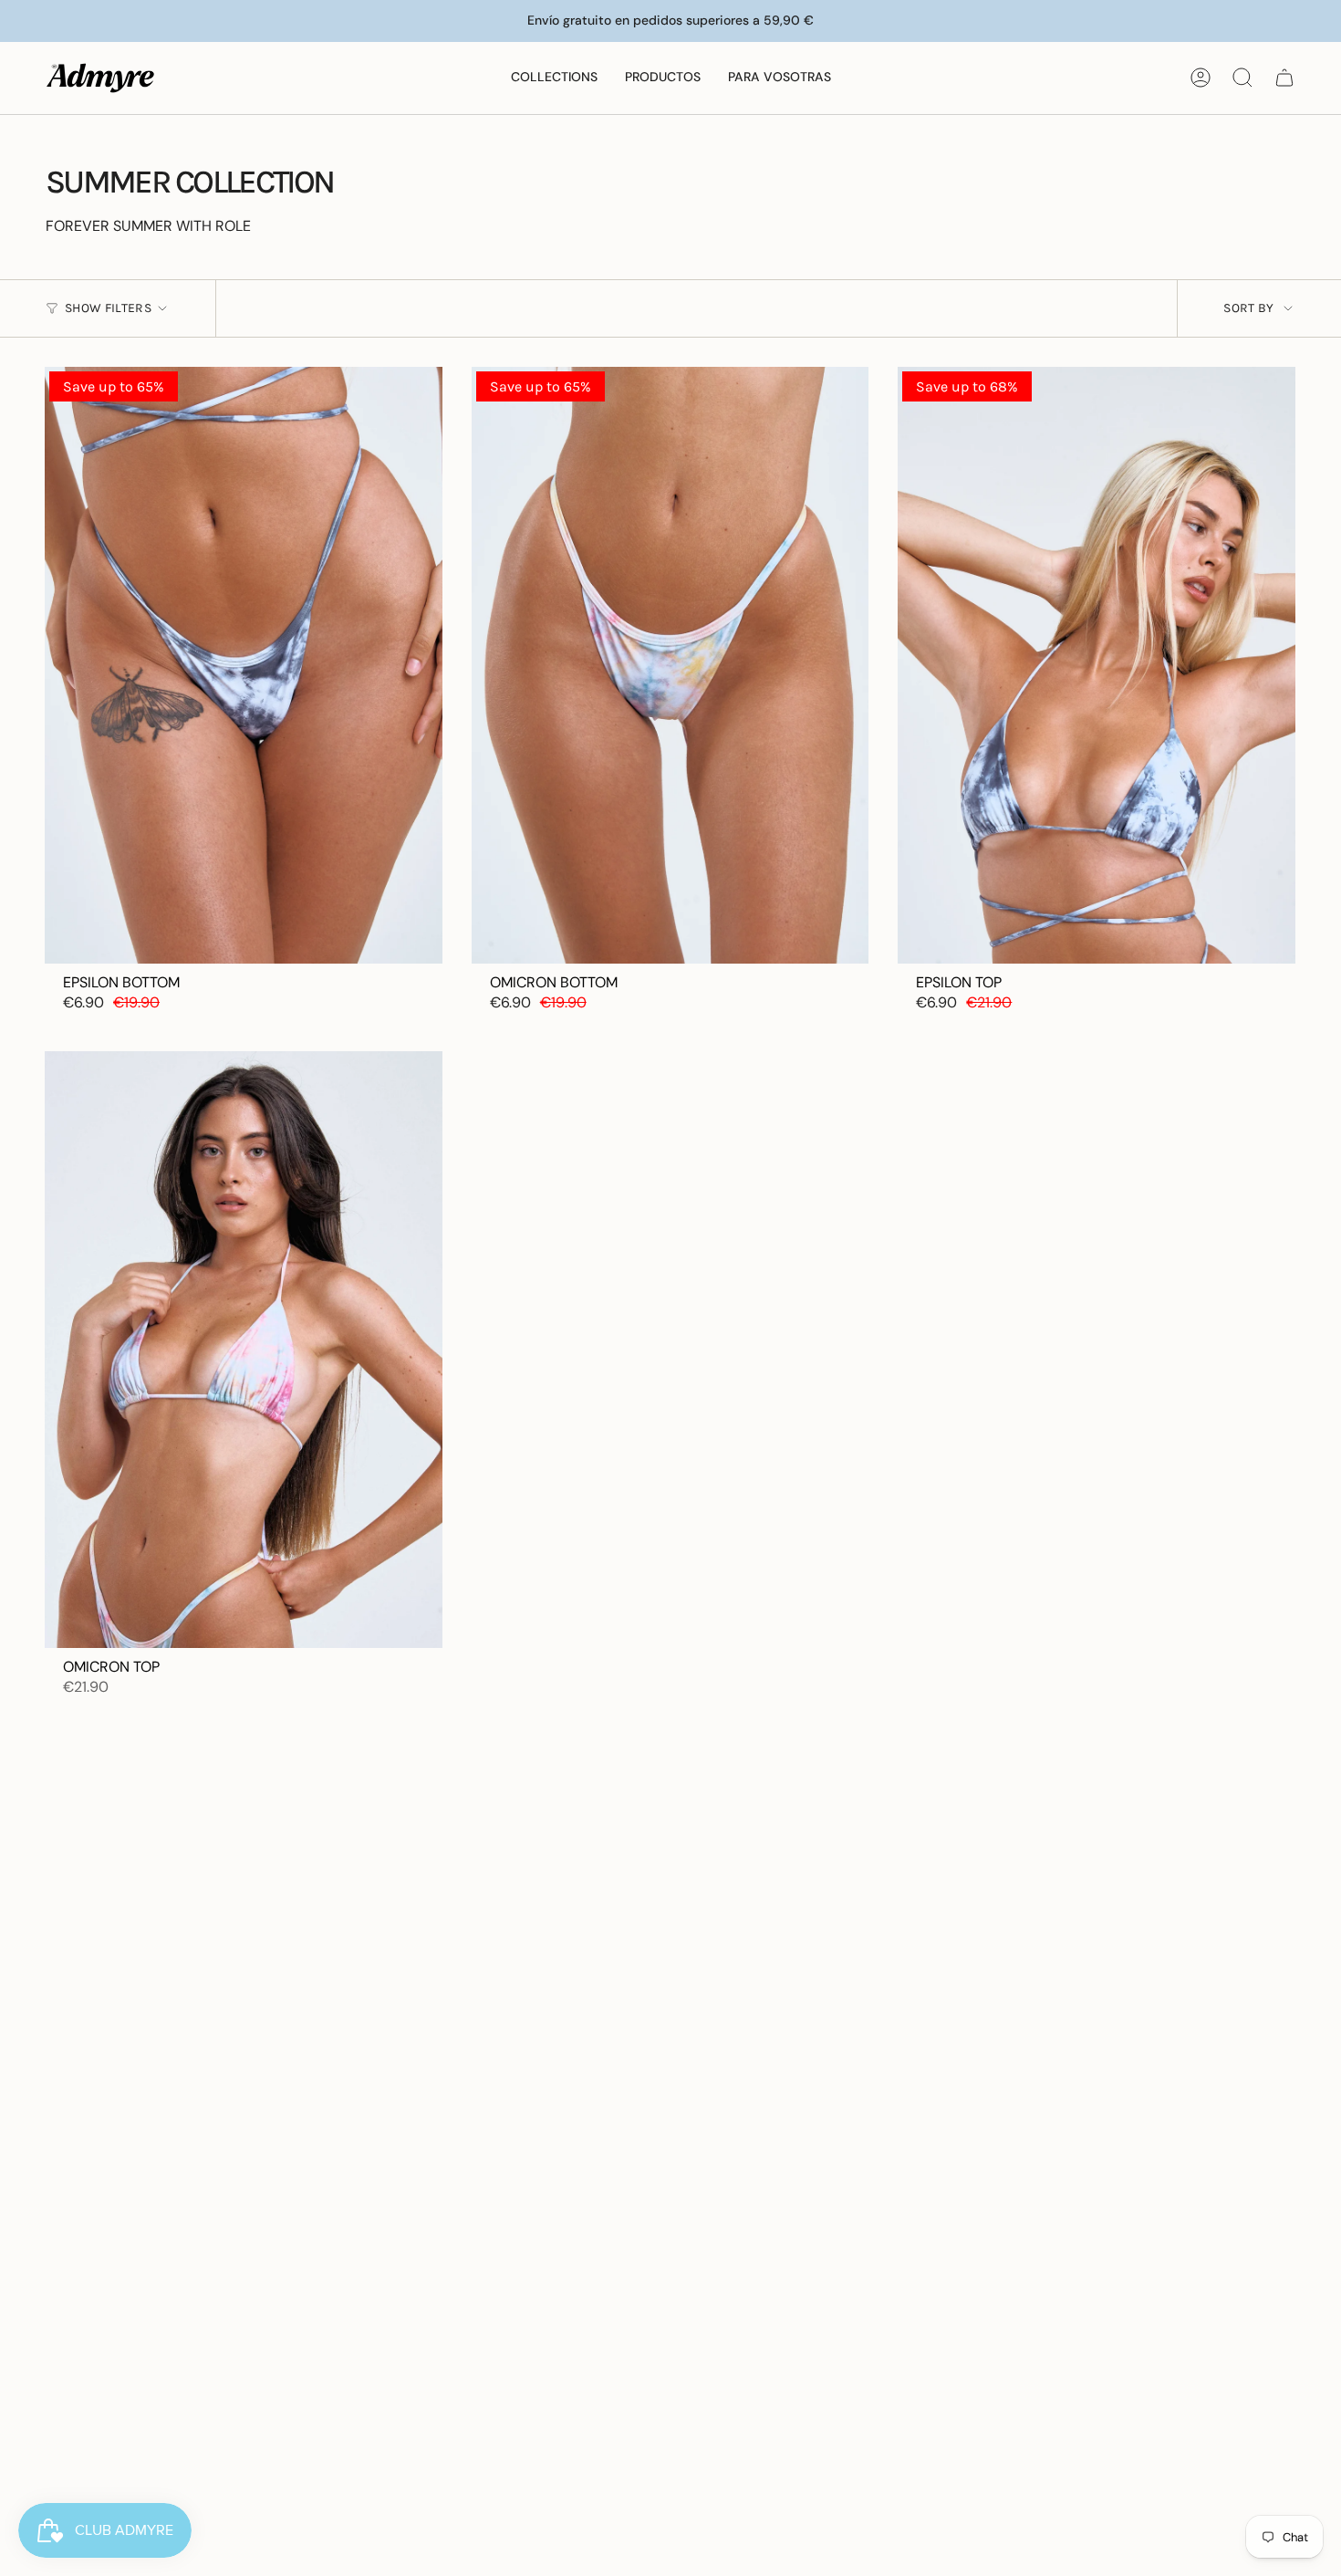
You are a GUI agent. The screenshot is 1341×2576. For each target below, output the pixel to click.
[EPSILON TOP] (1097, 665)
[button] (554, 78)
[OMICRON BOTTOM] (670, 665)
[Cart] (1284, 78)
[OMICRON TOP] (244, 1349)
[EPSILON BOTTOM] (244, 665)
